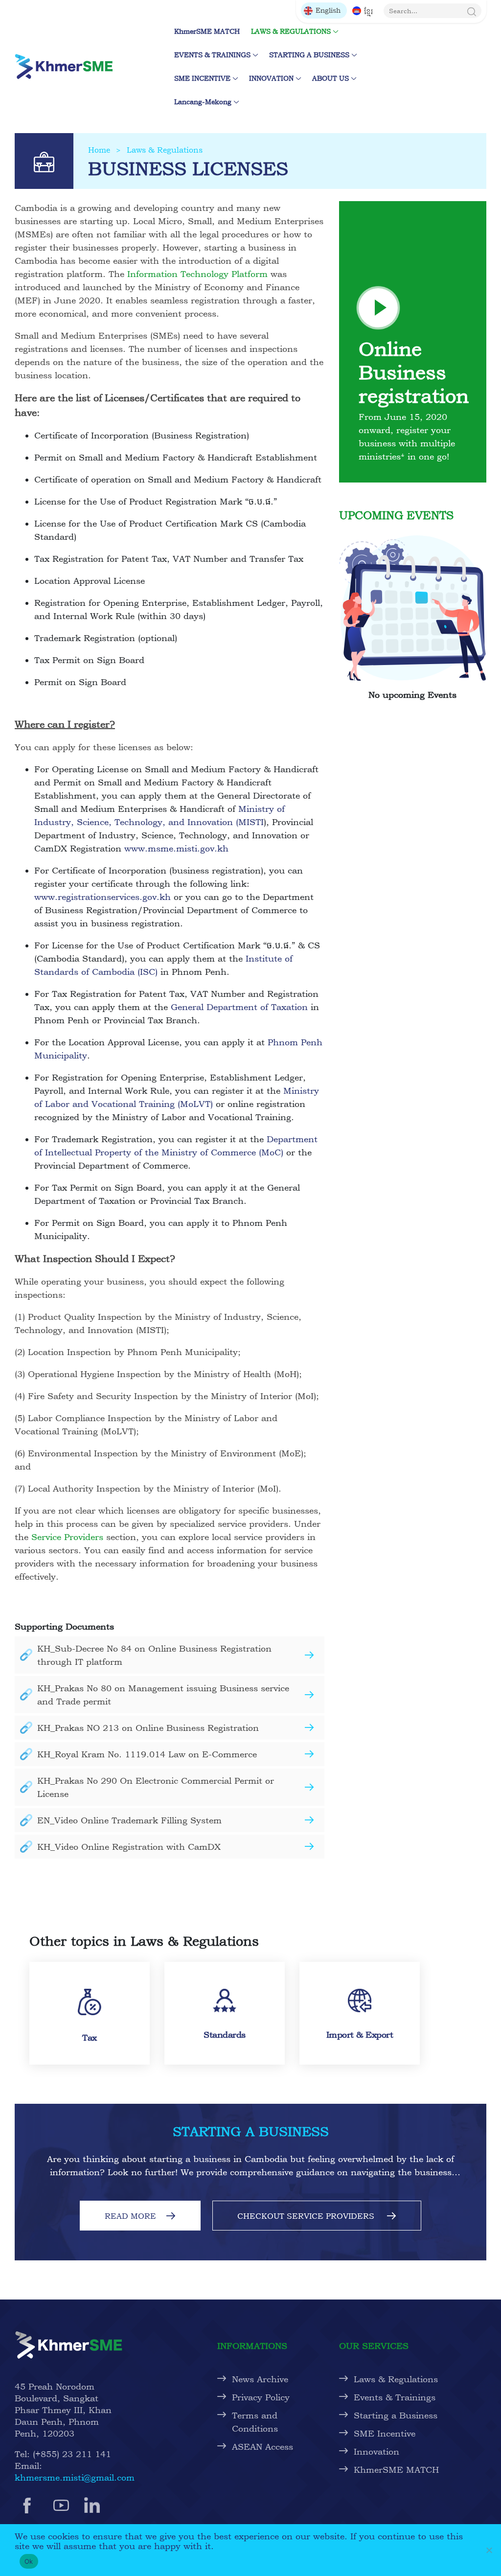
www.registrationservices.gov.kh (102, 897)
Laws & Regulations (165, 150)
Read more (130, 2216)
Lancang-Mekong (203, 102)
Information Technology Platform (197, 274)
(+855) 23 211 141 (72, 2454)
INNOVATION (271, 78)
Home (99, 150)
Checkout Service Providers (307, 2216)
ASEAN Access (262, 2447)
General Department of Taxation (239, 1007)
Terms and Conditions (255, 2422)
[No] (489, 2550)
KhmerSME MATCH (209, 31)
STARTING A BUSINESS (309, 55)
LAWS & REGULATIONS (291, 31)
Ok (29, 2561)
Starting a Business (396, 2415)
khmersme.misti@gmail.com (75, 2477)
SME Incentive (385, 2433)
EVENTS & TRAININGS (212, 55)
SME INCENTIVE (202, 78)
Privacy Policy (261, 2397)
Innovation (376, 2451)
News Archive (260, 2379)
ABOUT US (330, 78)
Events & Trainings (395, 2397)
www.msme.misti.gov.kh (176, 848)
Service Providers (67, 1537)
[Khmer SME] (64, 66)
